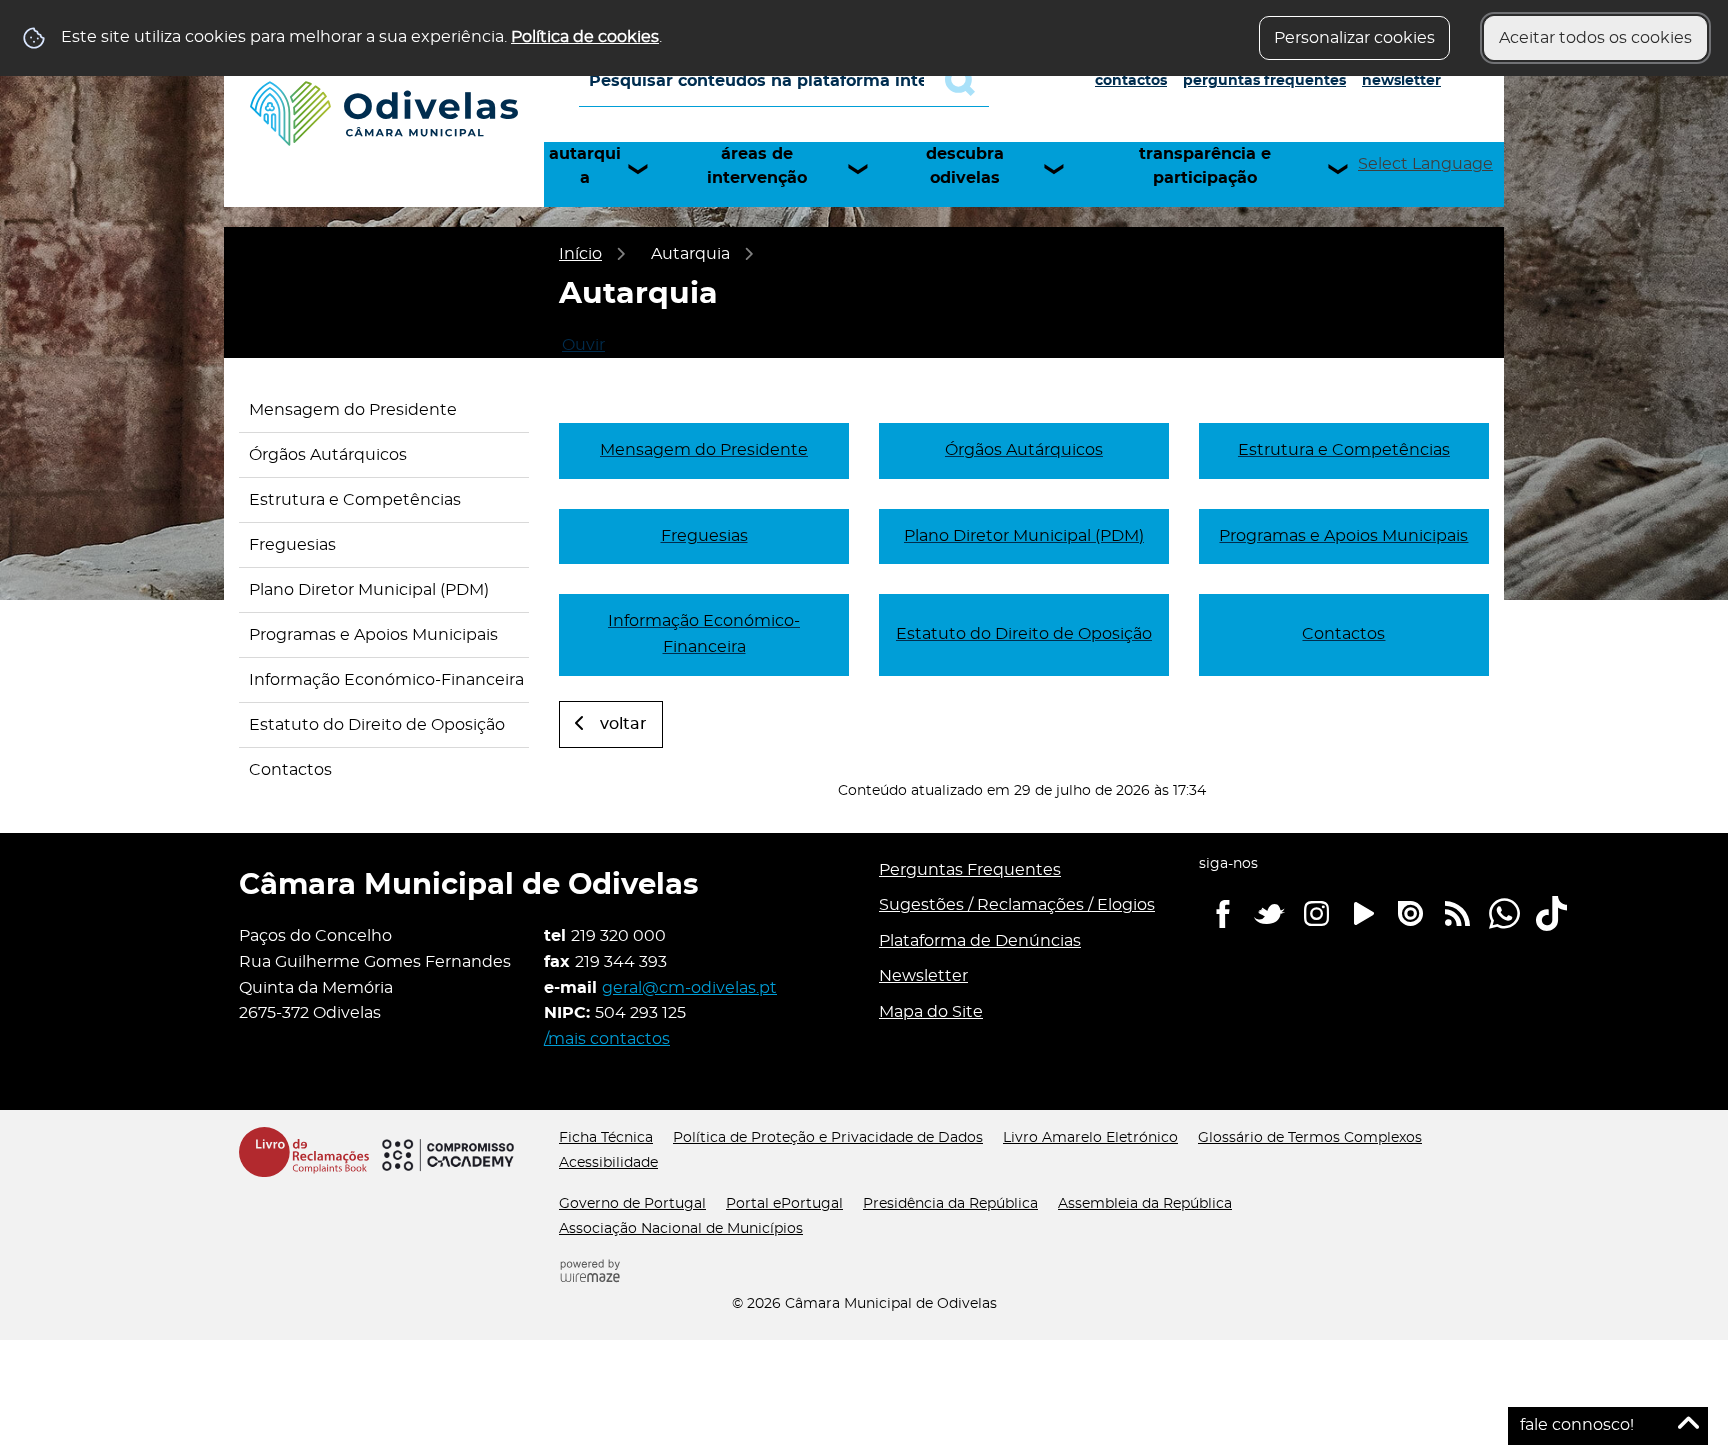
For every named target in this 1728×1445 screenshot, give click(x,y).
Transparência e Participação (1205, 166)
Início (580, 254)
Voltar (623, 724)
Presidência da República (950, 1204)
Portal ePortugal (784, 1204)
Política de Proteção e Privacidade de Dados (828, 1138)
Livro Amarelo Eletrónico (1090, 1138)
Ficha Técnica (606, 1138)
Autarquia (585, 166)
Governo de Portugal (632, 1204)
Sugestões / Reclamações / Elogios (1017, 905)
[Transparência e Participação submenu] (1347, 169)
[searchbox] (784, 81)
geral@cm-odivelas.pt (689, 988)
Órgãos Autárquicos (328, 455)
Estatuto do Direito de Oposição (377, 725)
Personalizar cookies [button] (1354, 38)
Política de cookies (585, 37)
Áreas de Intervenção (757, 166)
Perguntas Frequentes (1264, 81)
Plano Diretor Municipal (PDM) (369, 590)
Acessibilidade (608, 1163)
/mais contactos (607, 1039)
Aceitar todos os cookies (1595, 38)
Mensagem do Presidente (353, 410)
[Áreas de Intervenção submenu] (867, 169)
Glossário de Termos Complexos (1310, 1138)
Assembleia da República (1145, 1204)
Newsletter (1401, 81)
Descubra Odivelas (965, 166)
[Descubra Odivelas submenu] (1063, 169)
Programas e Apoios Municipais (373, 635)
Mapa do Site (931, 1012)
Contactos (1131, 81)
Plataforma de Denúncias (980, 941)
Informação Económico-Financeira (386, 680)
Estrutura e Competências (355, 500)
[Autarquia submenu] (647, 169)
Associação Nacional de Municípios (681, 1229)
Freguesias (292, 545)
